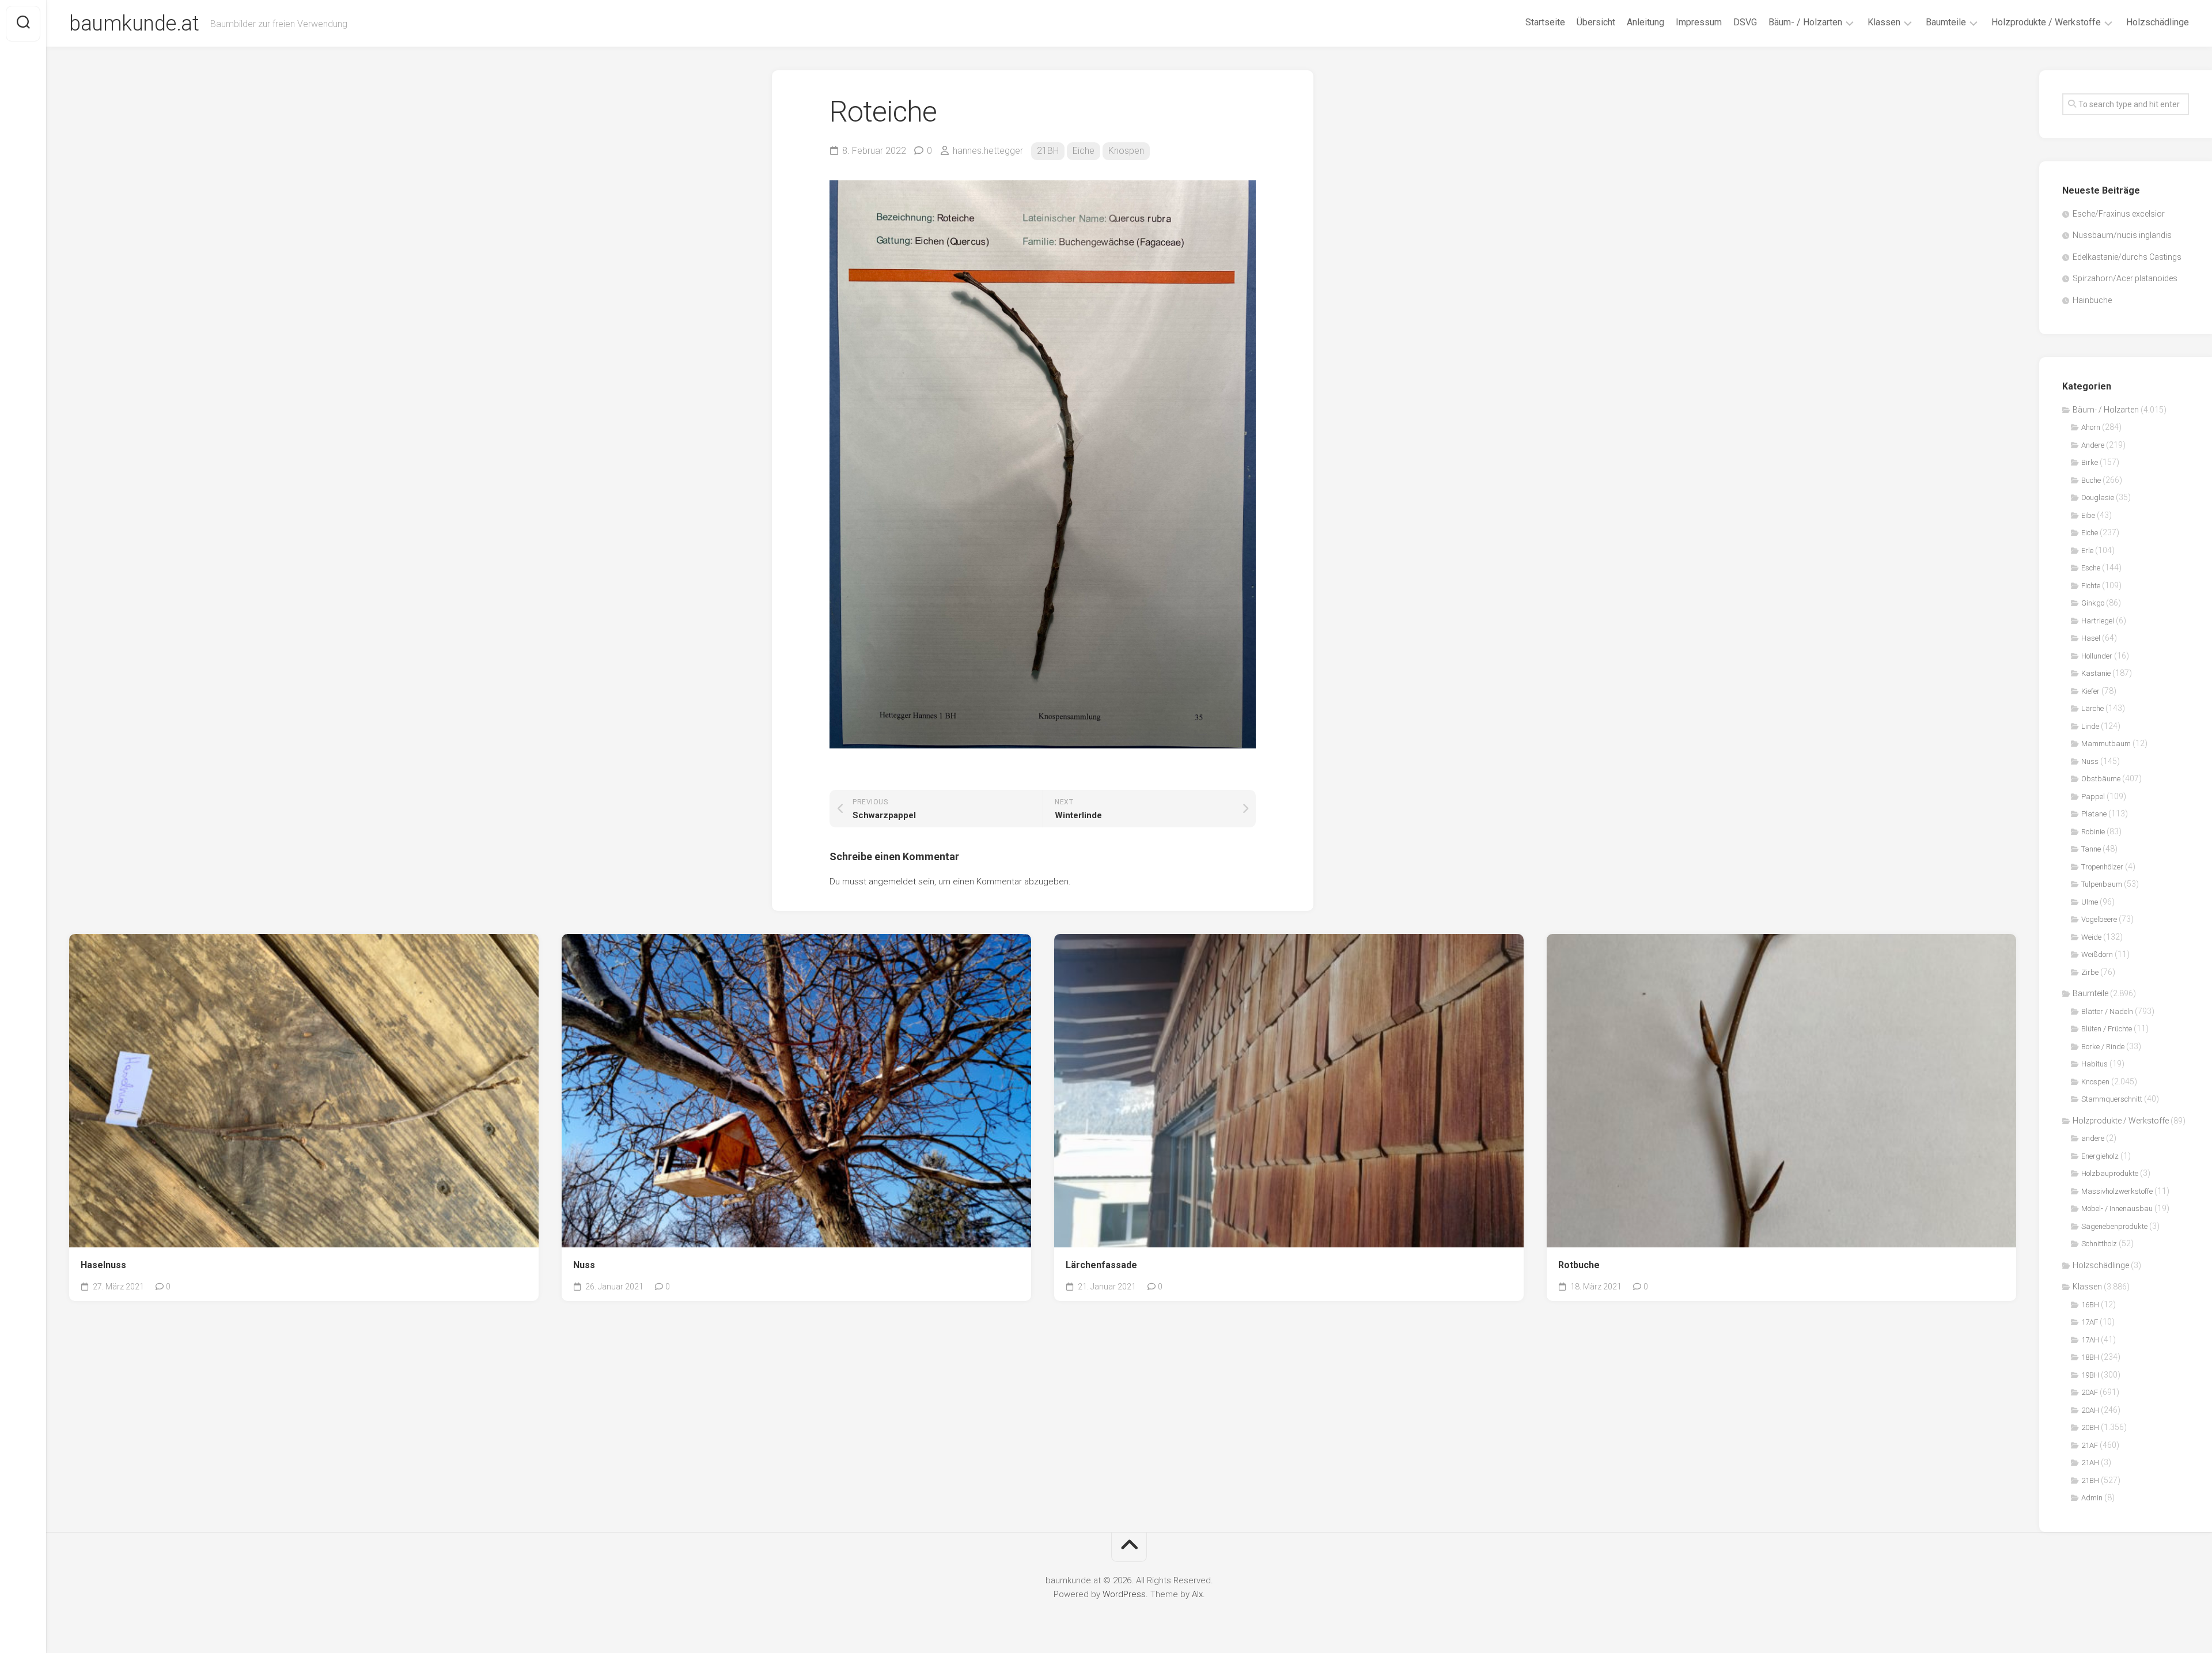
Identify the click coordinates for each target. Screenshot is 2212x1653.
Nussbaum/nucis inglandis (2122, 235)
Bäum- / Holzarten (1805, 22)
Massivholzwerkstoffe (2117, 1191)
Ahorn (2091, 427)
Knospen (1126, 151)
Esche (2091, 568)
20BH (2090, 1427)
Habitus (2094, 1064)
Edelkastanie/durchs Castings (2127, 257)
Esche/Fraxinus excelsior (2119, 214)
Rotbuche (1579, 1265)
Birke (2090, 462)
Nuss (584, 1265)
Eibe (2088, 515)
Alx (1197, 1594)
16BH (2090, 1305)
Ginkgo (2093, 603)
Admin (2092, 1498)
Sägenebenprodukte (2114, 1226)
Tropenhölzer (2102, 867)
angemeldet (892, 882)
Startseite (1545, 22)
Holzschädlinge (2158, 22)
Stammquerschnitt (2112, 1099)
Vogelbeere (2099, 919)
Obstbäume (2101, 779)
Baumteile (1946, 22)
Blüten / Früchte (2107, 1029)
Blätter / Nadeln (2107, 1011)
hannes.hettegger (988, 151)
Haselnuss (103, 1265)
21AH (2090, 1463)
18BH (2090, 1357)
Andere (2093, 445)
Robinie (2093, 832)
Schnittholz (2099, 1244)
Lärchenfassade (1101, 1265)
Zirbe (2090, 972)
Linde (2090, 726)
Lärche (2092, 708)
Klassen (1884, 22)
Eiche (1084, 151)
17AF (2090, 1322)
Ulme (2090, 902)
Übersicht (1596, 22)
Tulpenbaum (2102, 884)
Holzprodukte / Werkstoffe (2046, 22)
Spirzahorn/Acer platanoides (2125, 278)
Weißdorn (2097, 954)
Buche (2091, 480)
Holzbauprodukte (2110, 1173)
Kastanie (2096, 673)
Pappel (2093, 797)
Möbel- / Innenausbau (2117, 1208)
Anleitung (1645, 22)
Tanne (2091, 849)
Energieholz (2100, 1156)
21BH (1048, 151)
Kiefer (2090, 691)
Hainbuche (2092, 300)
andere (2093, 1138)
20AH (2090, 1410)
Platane (2094, 814)
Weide (2091, 937)
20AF (2090, 1392)
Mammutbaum (2106, 744)
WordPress (1124, 1594)
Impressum (1699, 22)
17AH (2090, 1340)
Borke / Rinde (2103, 1047)
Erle (2087, 551)
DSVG (1745, 22)
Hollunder (2097, 656)
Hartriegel (2098, 621)
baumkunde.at (134, 24)
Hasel (2091, 638)
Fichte (2091, 586)
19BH (2090, 1375)
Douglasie (2098, 498)
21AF (2090, 1445)
